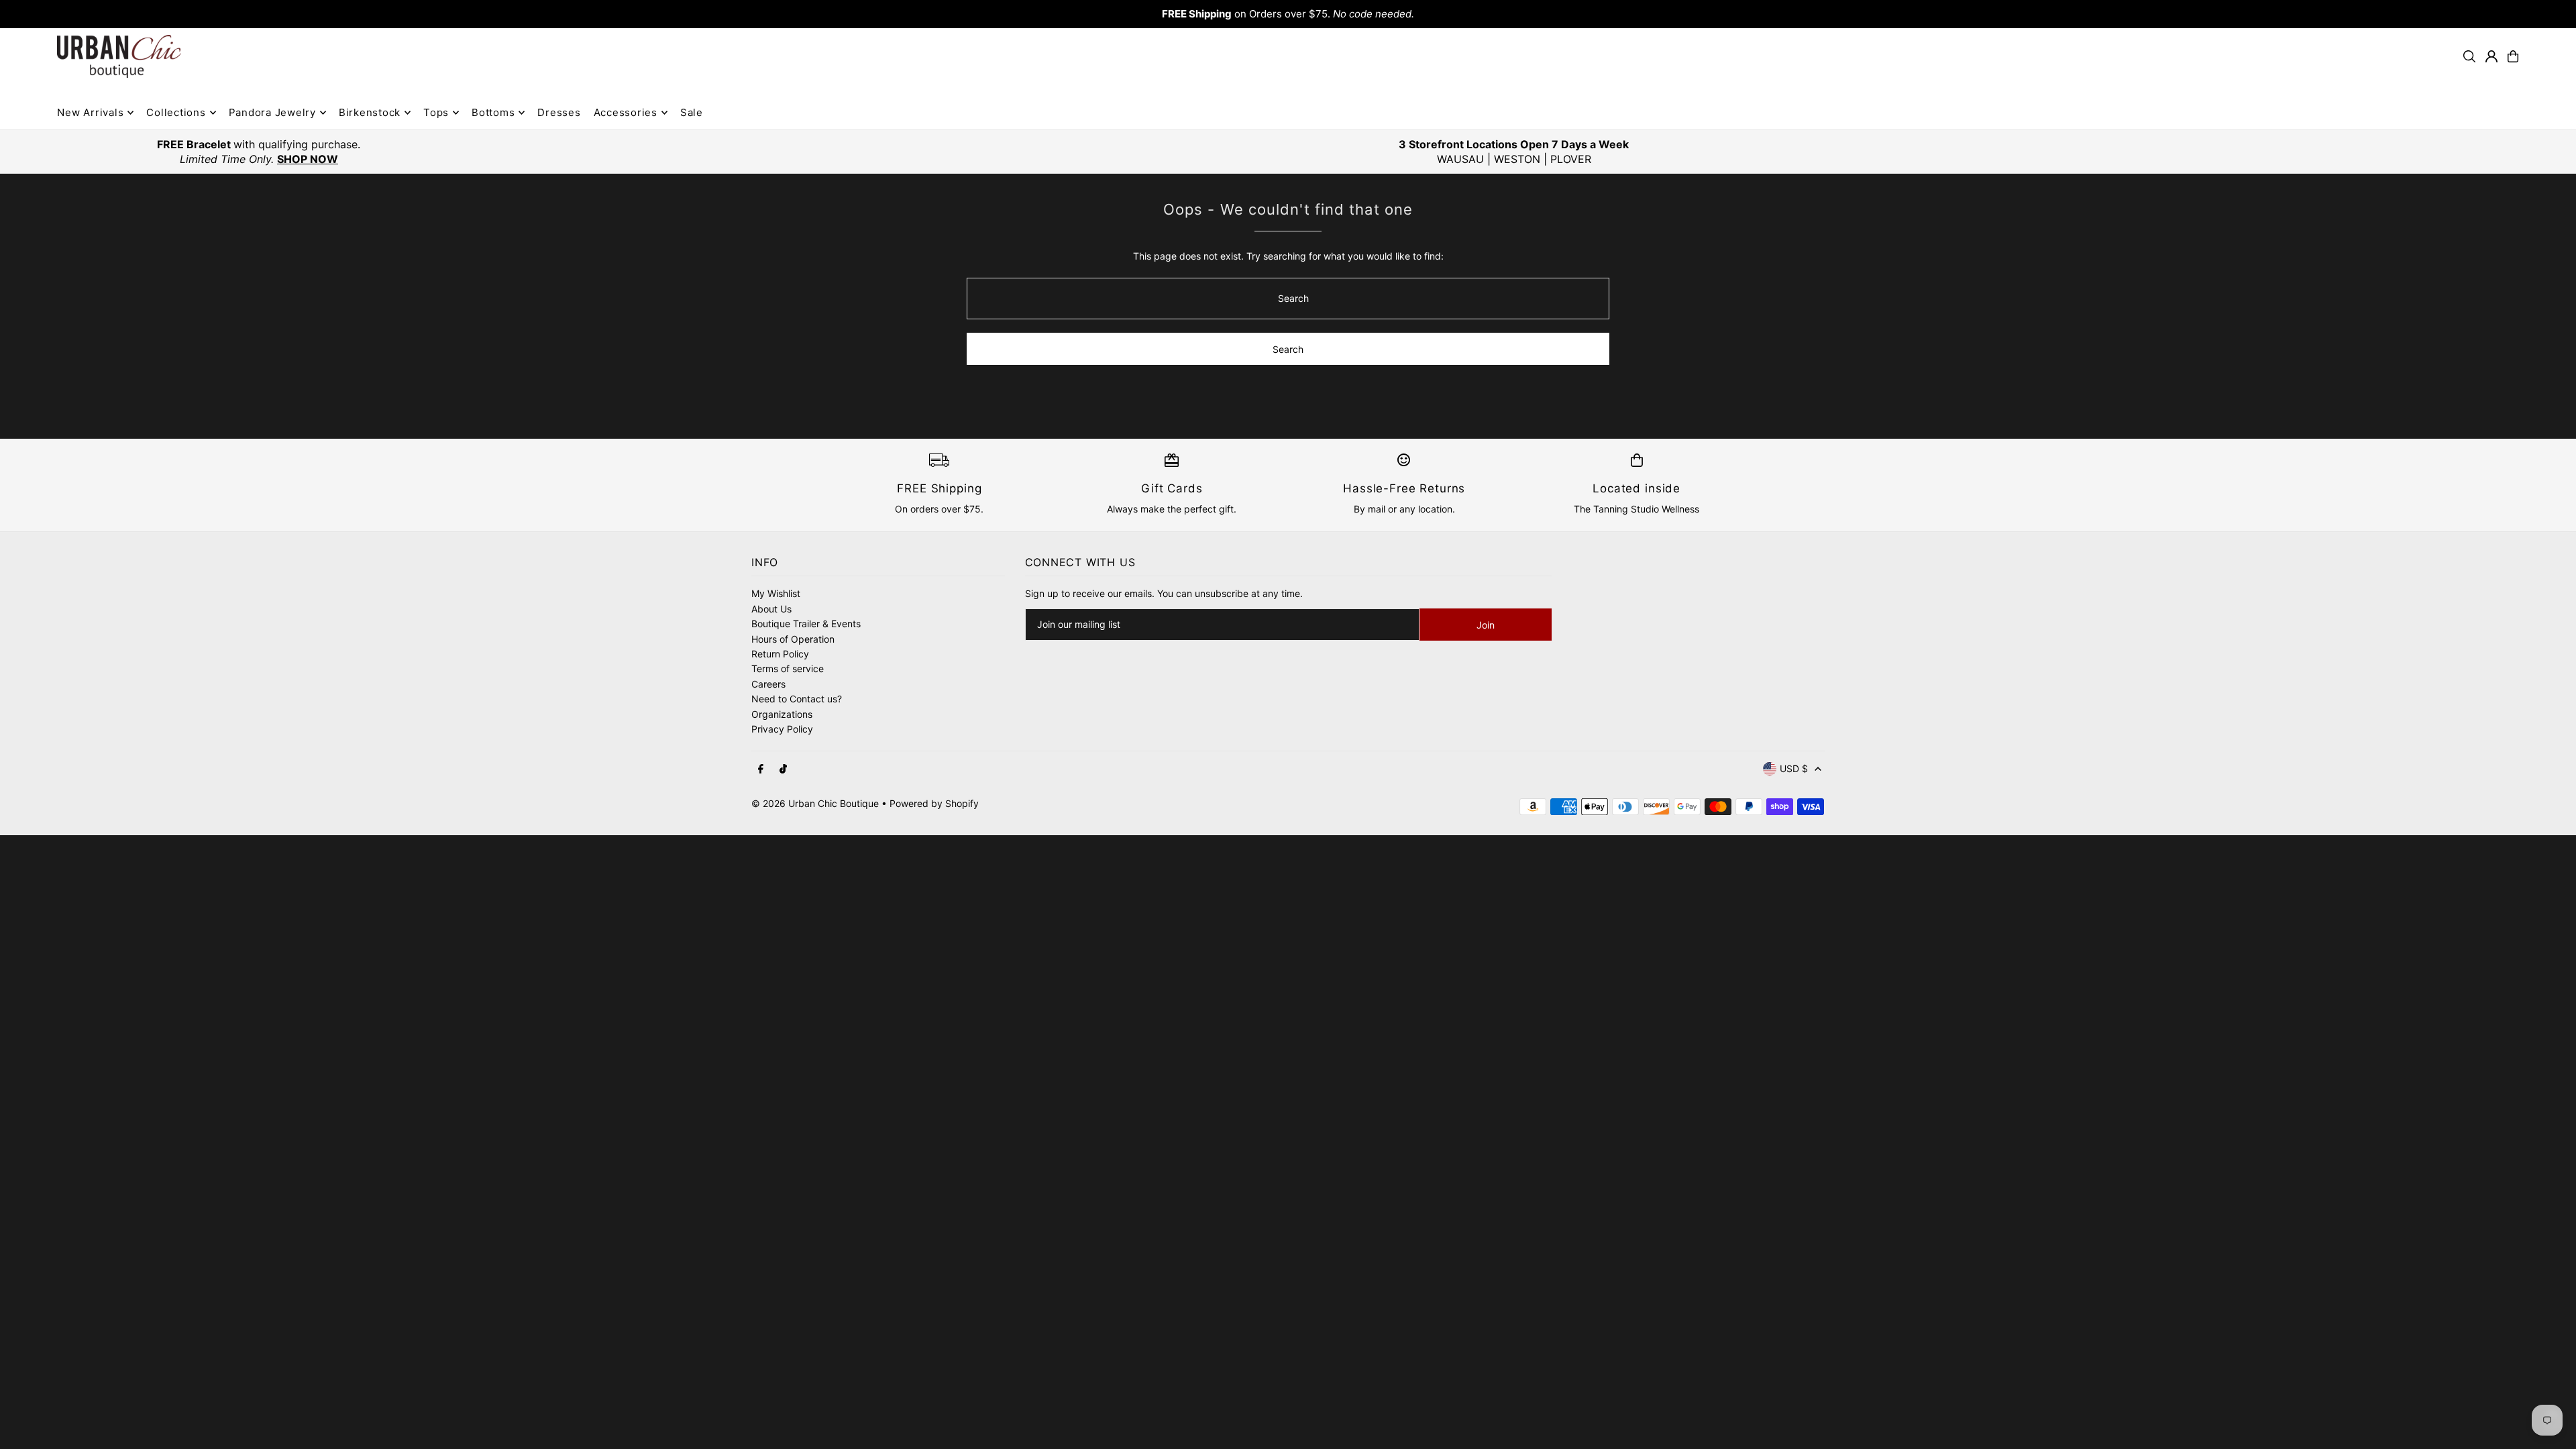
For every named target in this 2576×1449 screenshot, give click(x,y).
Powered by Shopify (934, 803)
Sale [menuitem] (692, 112)
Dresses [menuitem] (559, 112)
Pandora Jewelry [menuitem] (272, 112)
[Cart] (2513, 56)
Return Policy (780, 654)
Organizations (782, 714)
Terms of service (788, 668)
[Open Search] (2469, 56)
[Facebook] (761, 769)
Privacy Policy (782, 729)
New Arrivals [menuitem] (90, 112)
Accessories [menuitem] (626, 112)
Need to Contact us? (797, 699)
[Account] (2491, 56)
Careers (768, 684)
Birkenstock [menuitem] (370, 112)
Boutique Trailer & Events (806, 624)
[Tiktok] (783, 769)
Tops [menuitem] (436, 112)
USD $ (1794, 768)
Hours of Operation (793, 639)
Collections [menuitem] (176, 112)
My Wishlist (776, 593)
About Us (771, 609)
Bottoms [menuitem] (493, 112)
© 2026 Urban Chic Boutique (815, 803)
